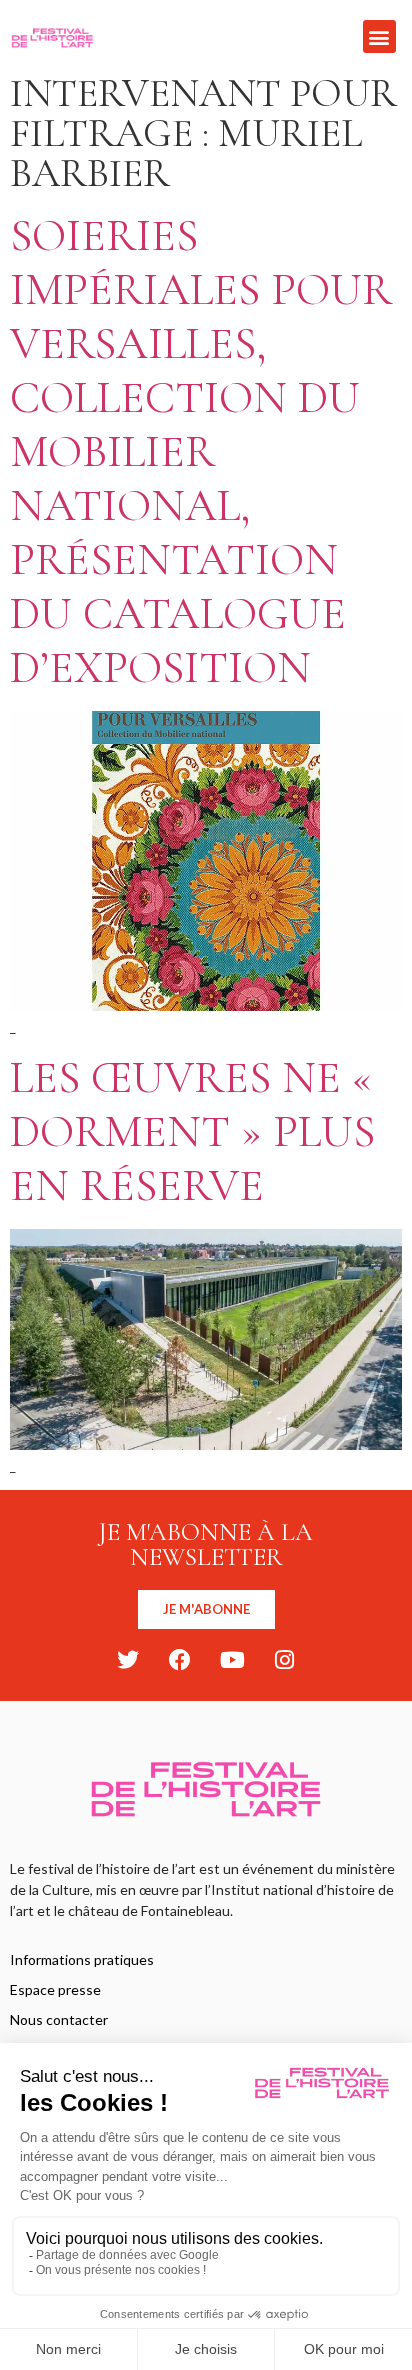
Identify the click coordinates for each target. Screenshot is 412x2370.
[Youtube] (232, 1660)
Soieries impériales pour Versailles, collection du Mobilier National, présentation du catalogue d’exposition (201, 451)
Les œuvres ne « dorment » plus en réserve (192, 1131)
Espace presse (55, 1989)
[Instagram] (284, 1660)
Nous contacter (59, 2019)
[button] (379, 36)
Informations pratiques (82, 1959)
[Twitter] (128, 1660)
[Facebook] (180, 1660)
